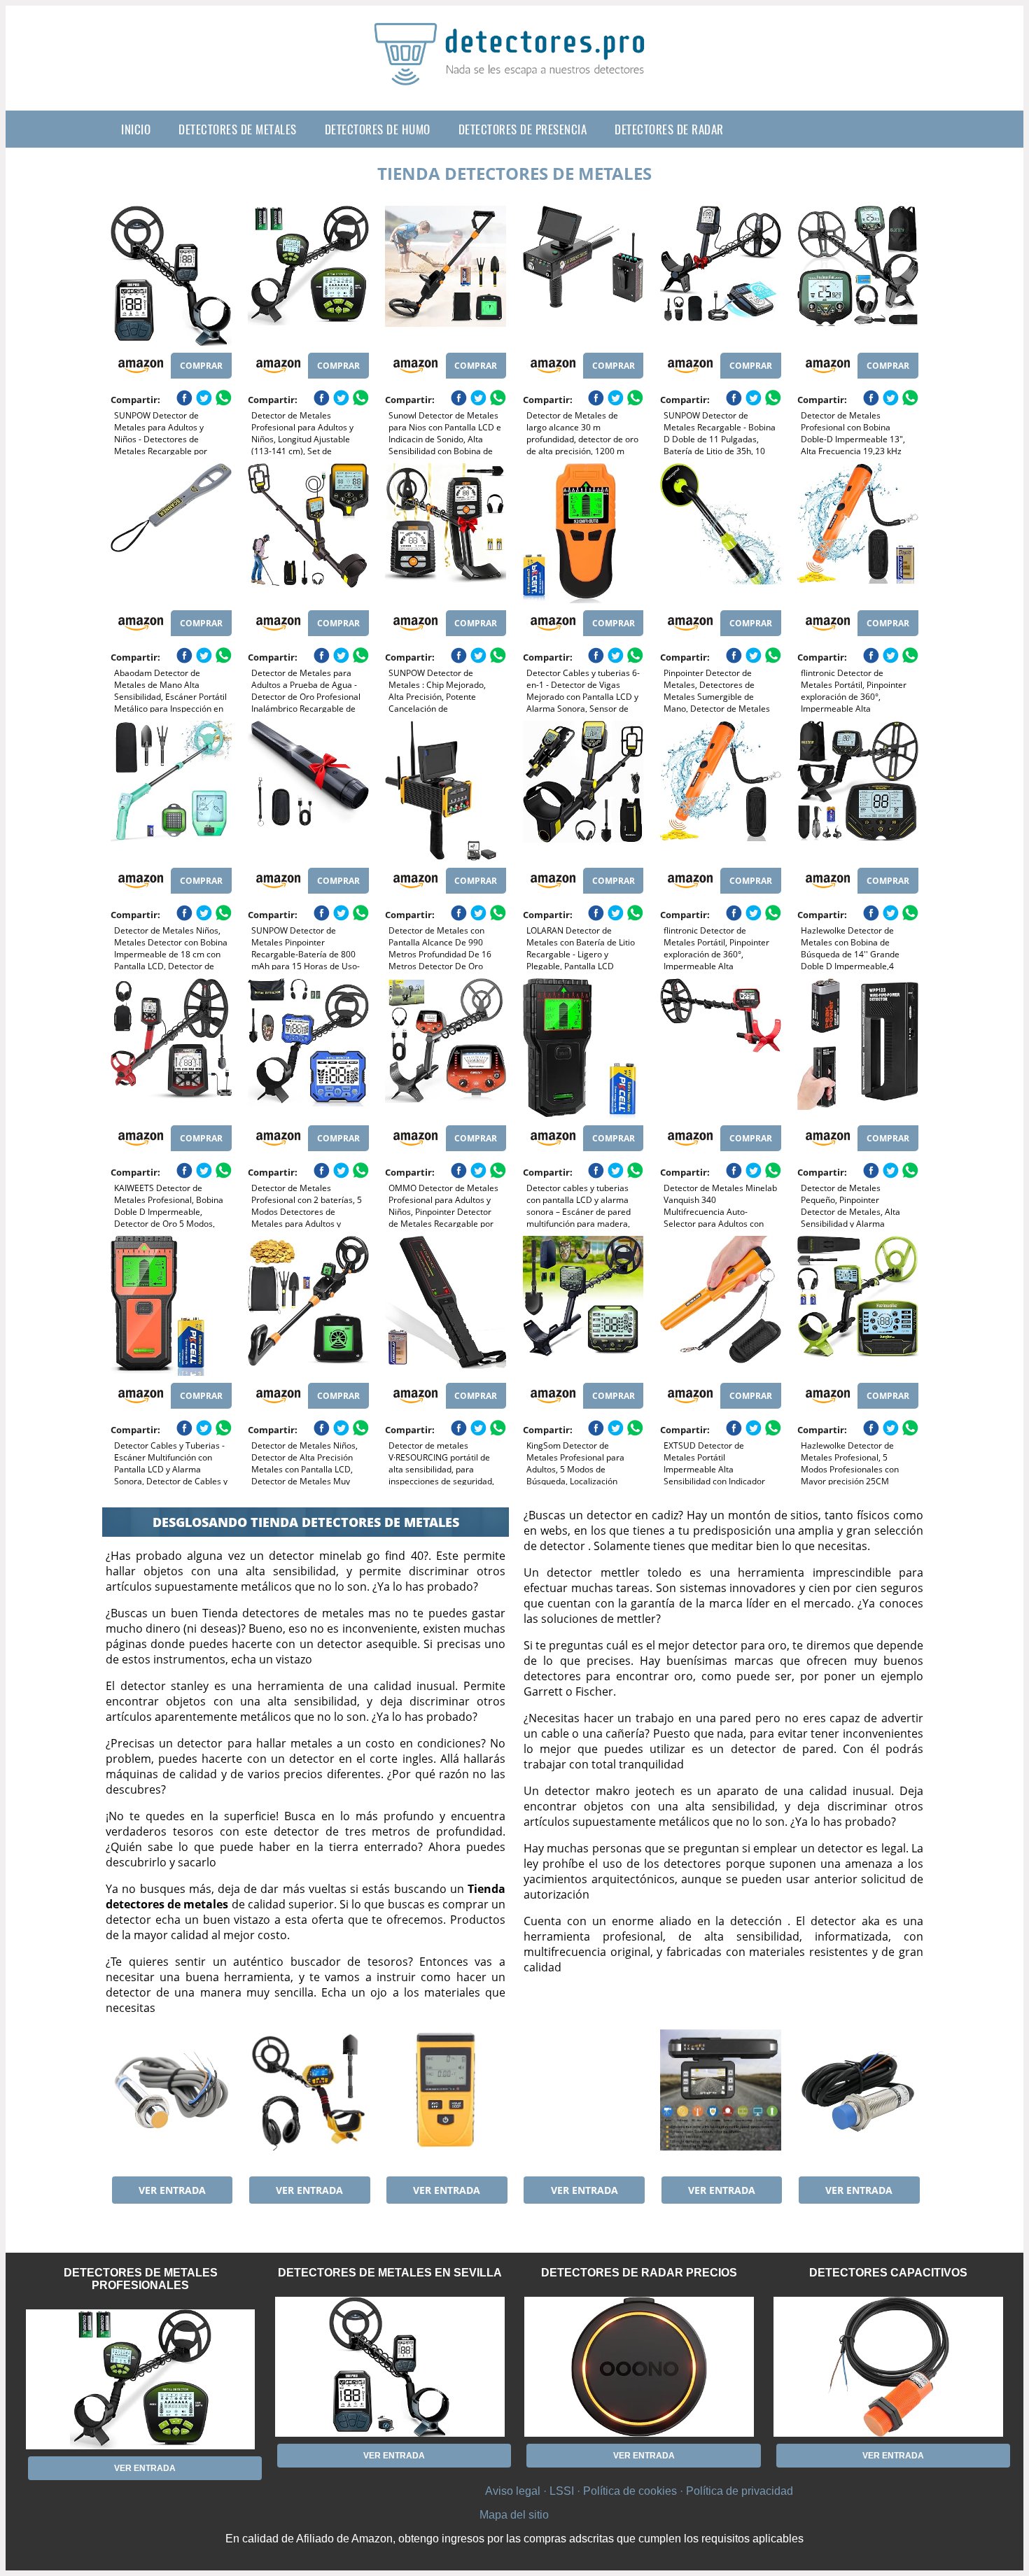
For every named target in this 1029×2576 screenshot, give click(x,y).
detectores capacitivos (888, 2273)
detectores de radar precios (639, 2273)
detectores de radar (669, 129)
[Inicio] (514, 74)
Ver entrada (172, 2190)
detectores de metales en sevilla (390, 2273)
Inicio (136, 129)
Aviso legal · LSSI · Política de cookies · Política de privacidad (639, 2491)
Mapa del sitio (514, 2515)
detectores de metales (238, 129)
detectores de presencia (523, 129)
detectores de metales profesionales (141, 2279)
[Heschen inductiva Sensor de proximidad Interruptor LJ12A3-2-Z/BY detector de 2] (171, 2099)
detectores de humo (378, 129)
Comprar (201, 366)
